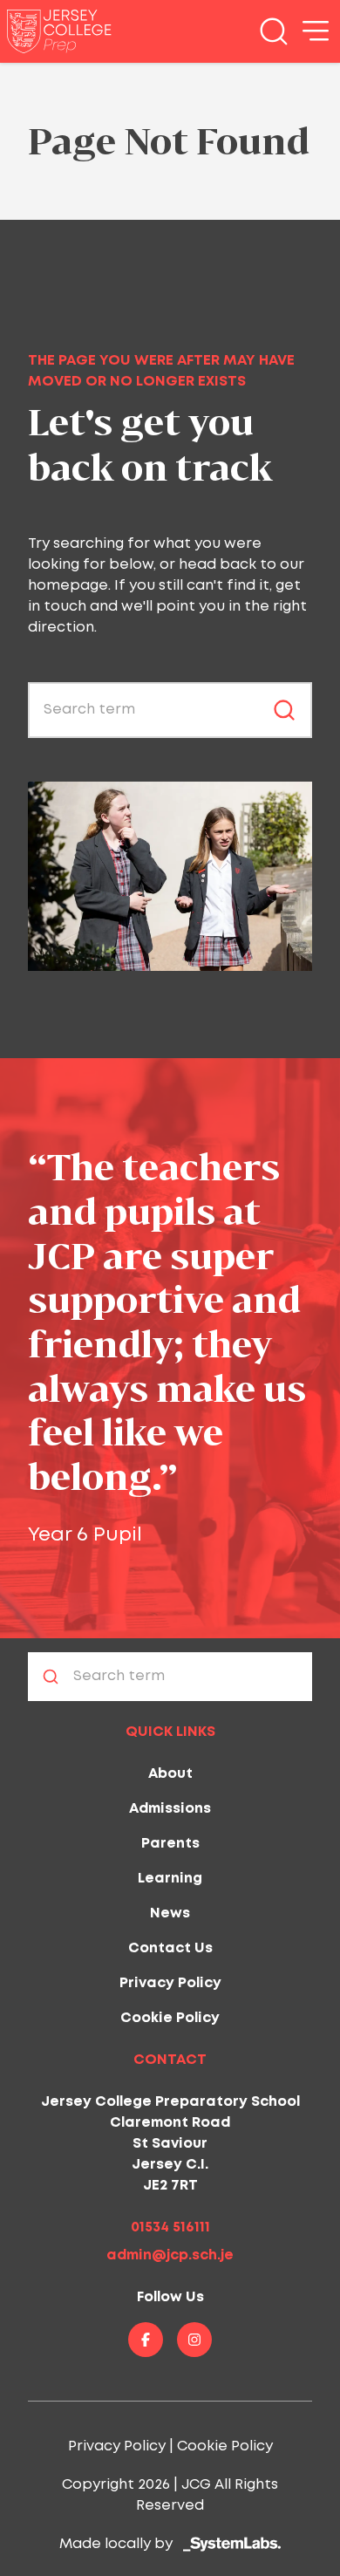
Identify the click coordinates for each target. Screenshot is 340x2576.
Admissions (170, 1809)
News (170, 1913)
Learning (170, 1879)
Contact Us (170, 1948)
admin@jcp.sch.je (170, 2255)
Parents (170, 1844)
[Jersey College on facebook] (146, 2340)
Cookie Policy (170, 2018)
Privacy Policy (170, 1983)
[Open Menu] (316, 31)
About (170, 1774)
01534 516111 (170, 2228)
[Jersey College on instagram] (194, 2340)
